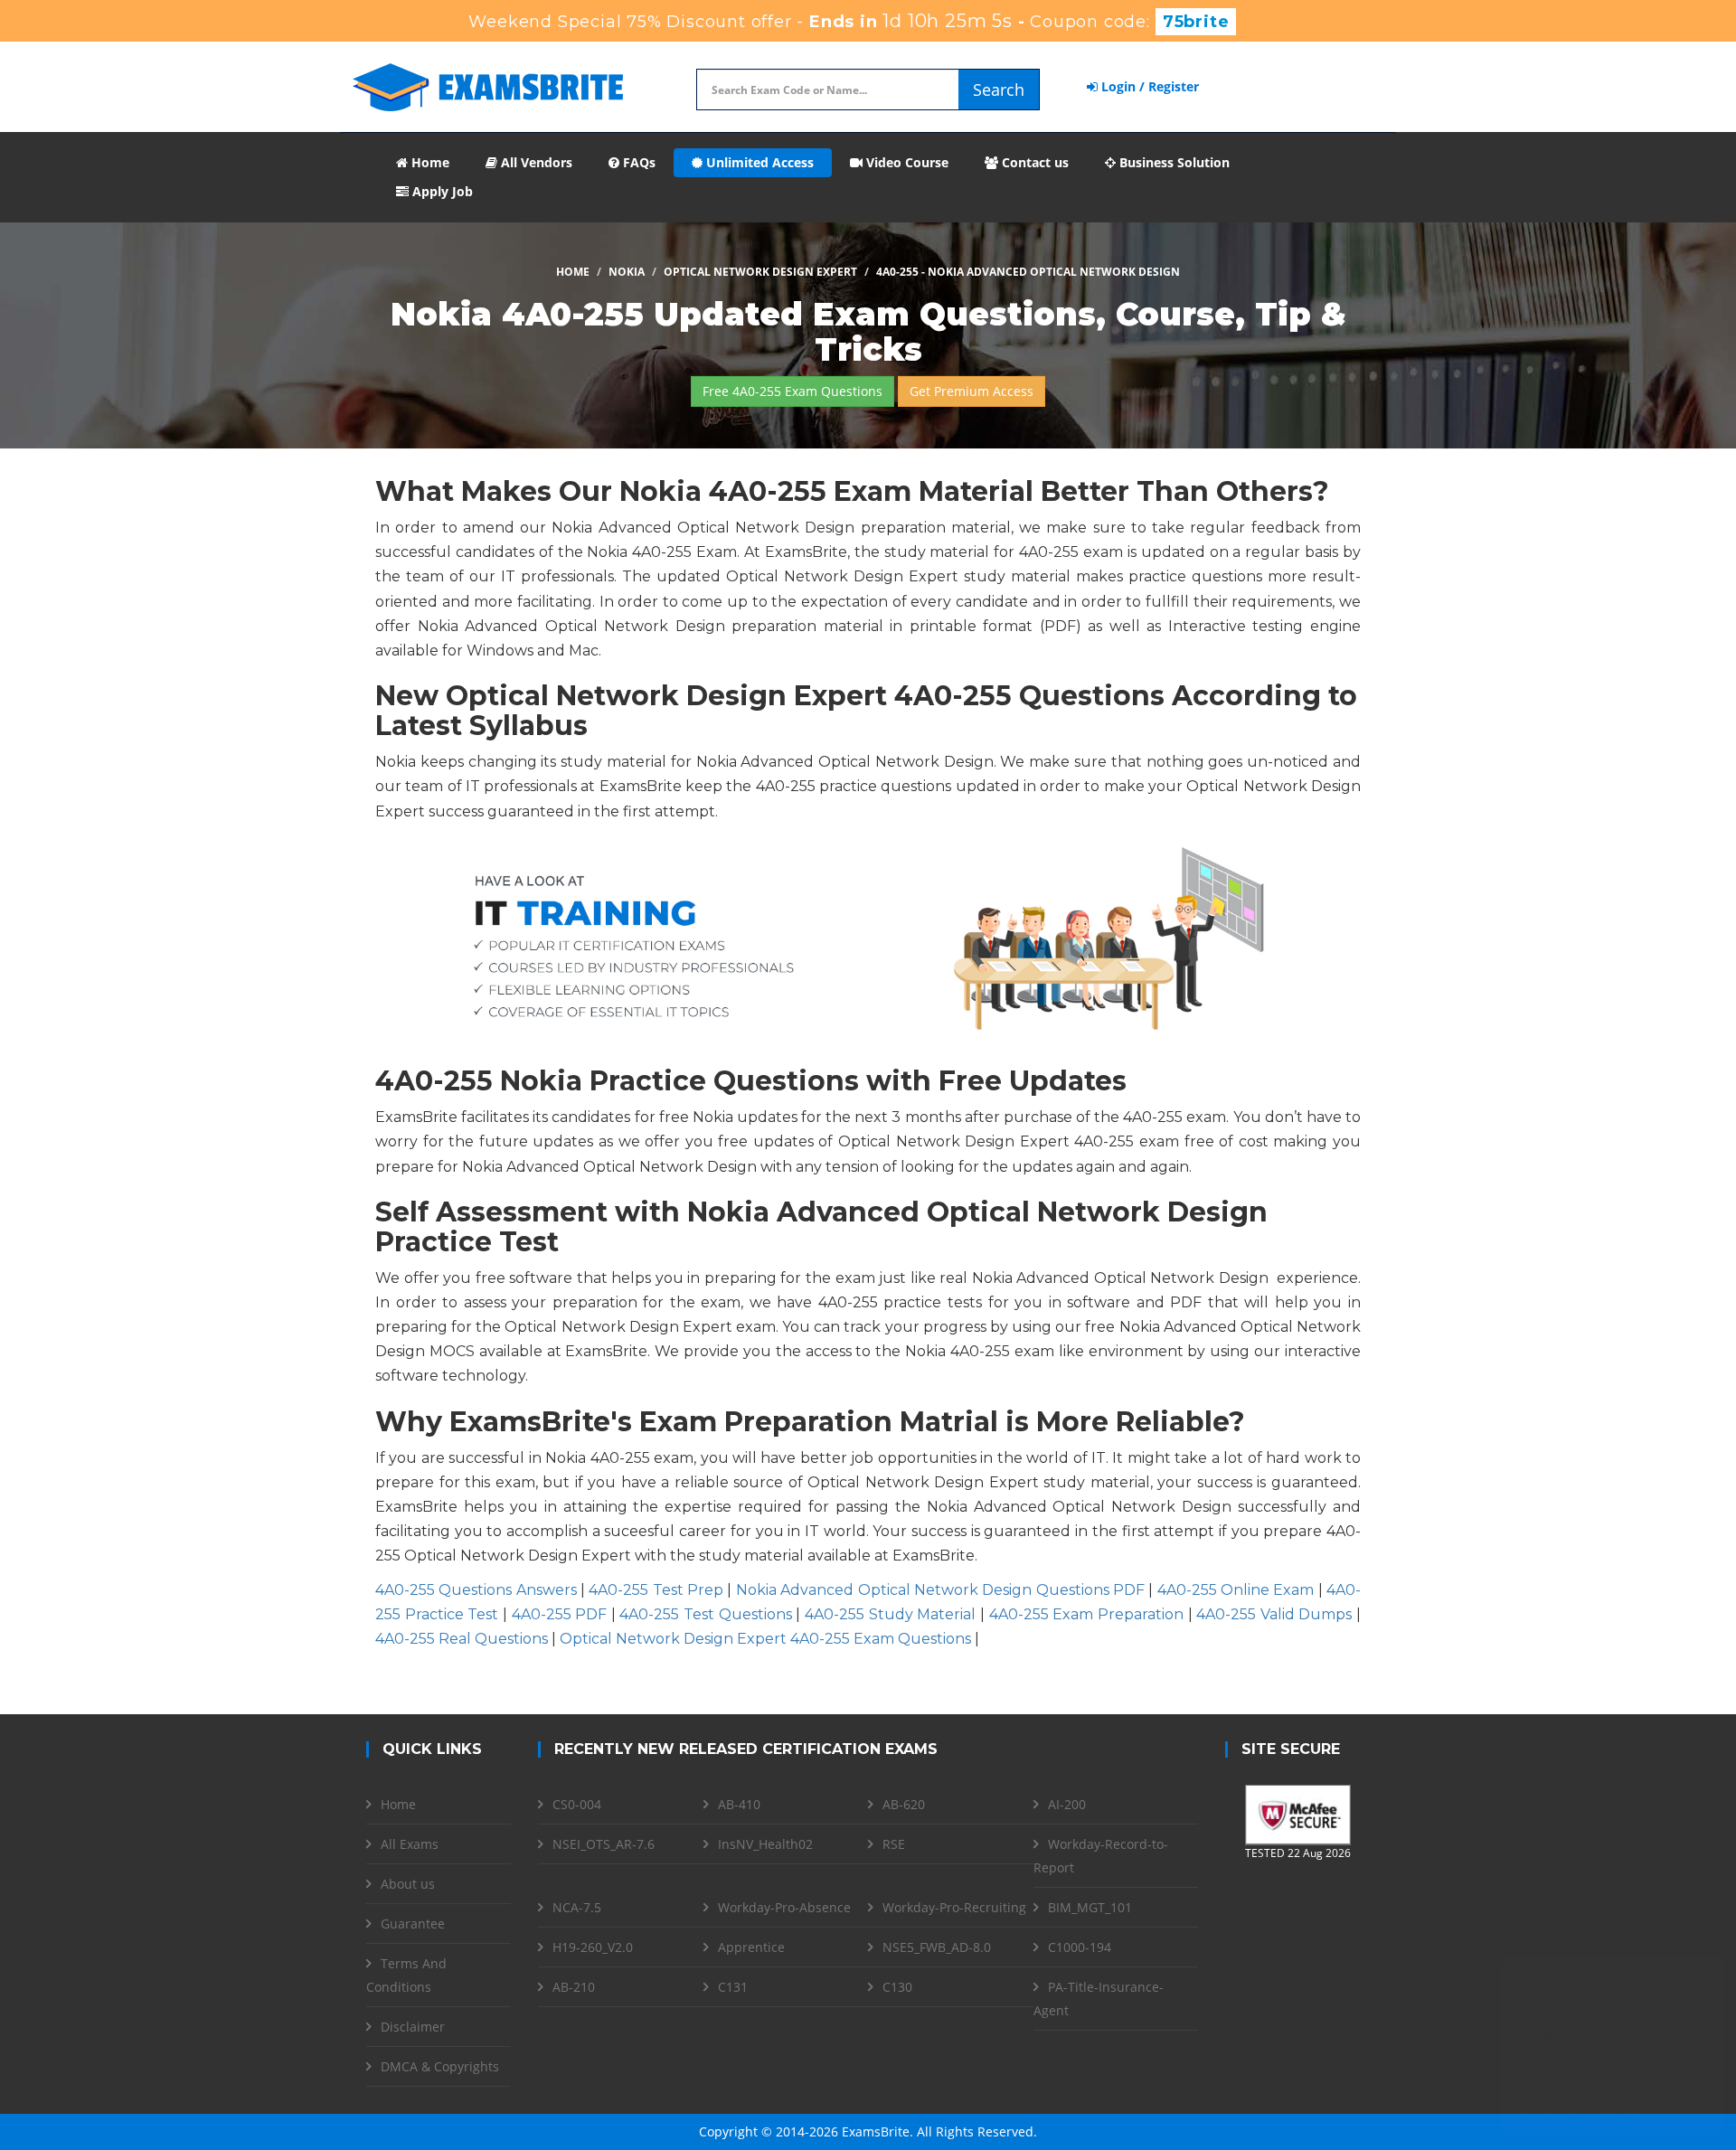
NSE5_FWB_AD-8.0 (937, 1947)
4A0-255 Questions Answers (476, 1590)
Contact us (1033, 162)
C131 (733, 1987)
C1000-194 (1080, 1947)
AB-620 (904, 1804)
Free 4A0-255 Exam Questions (793, 391)
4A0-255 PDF (560, 1614)
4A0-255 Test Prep (656, 1590)
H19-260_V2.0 (593, 1947)
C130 (897, 1987)
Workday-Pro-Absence (784, 1907)
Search (999, 90)
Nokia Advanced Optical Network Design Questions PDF (940, 1590)
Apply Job (441, 191)
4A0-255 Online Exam (1236, 1590)
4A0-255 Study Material (890, 1614)
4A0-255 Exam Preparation (1086, 1614)
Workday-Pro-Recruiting (954, 1907)
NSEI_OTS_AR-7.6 (604, 1844)
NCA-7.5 (577, 1907)
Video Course (906, 162)
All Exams (410, 1844)
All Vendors (535, 162)
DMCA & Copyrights (440, 2066)
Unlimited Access (758, 162)
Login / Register (1148, 86)
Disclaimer (413, 2027)
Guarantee (413, 1924)
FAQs (637, 162)
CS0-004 (577, 1804)
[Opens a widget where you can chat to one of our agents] (1612, 2046)
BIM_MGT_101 (1090, 1907)
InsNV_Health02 (765, 1844)
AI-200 (1067, 1804)
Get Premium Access (972, 391)
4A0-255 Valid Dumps (1274, 1614)
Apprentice (751, 1947)
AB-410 (739, 1804)
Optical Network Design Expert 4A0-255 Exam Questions (765, 1639)
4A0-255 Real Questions (462, 1639)
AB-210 (574, 1987)
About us (408, 1884)
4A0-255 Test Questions (705, 1614)
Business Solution (1173, 162)
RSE (894, 1844)
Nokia (627, 272)
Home (429, 162)
